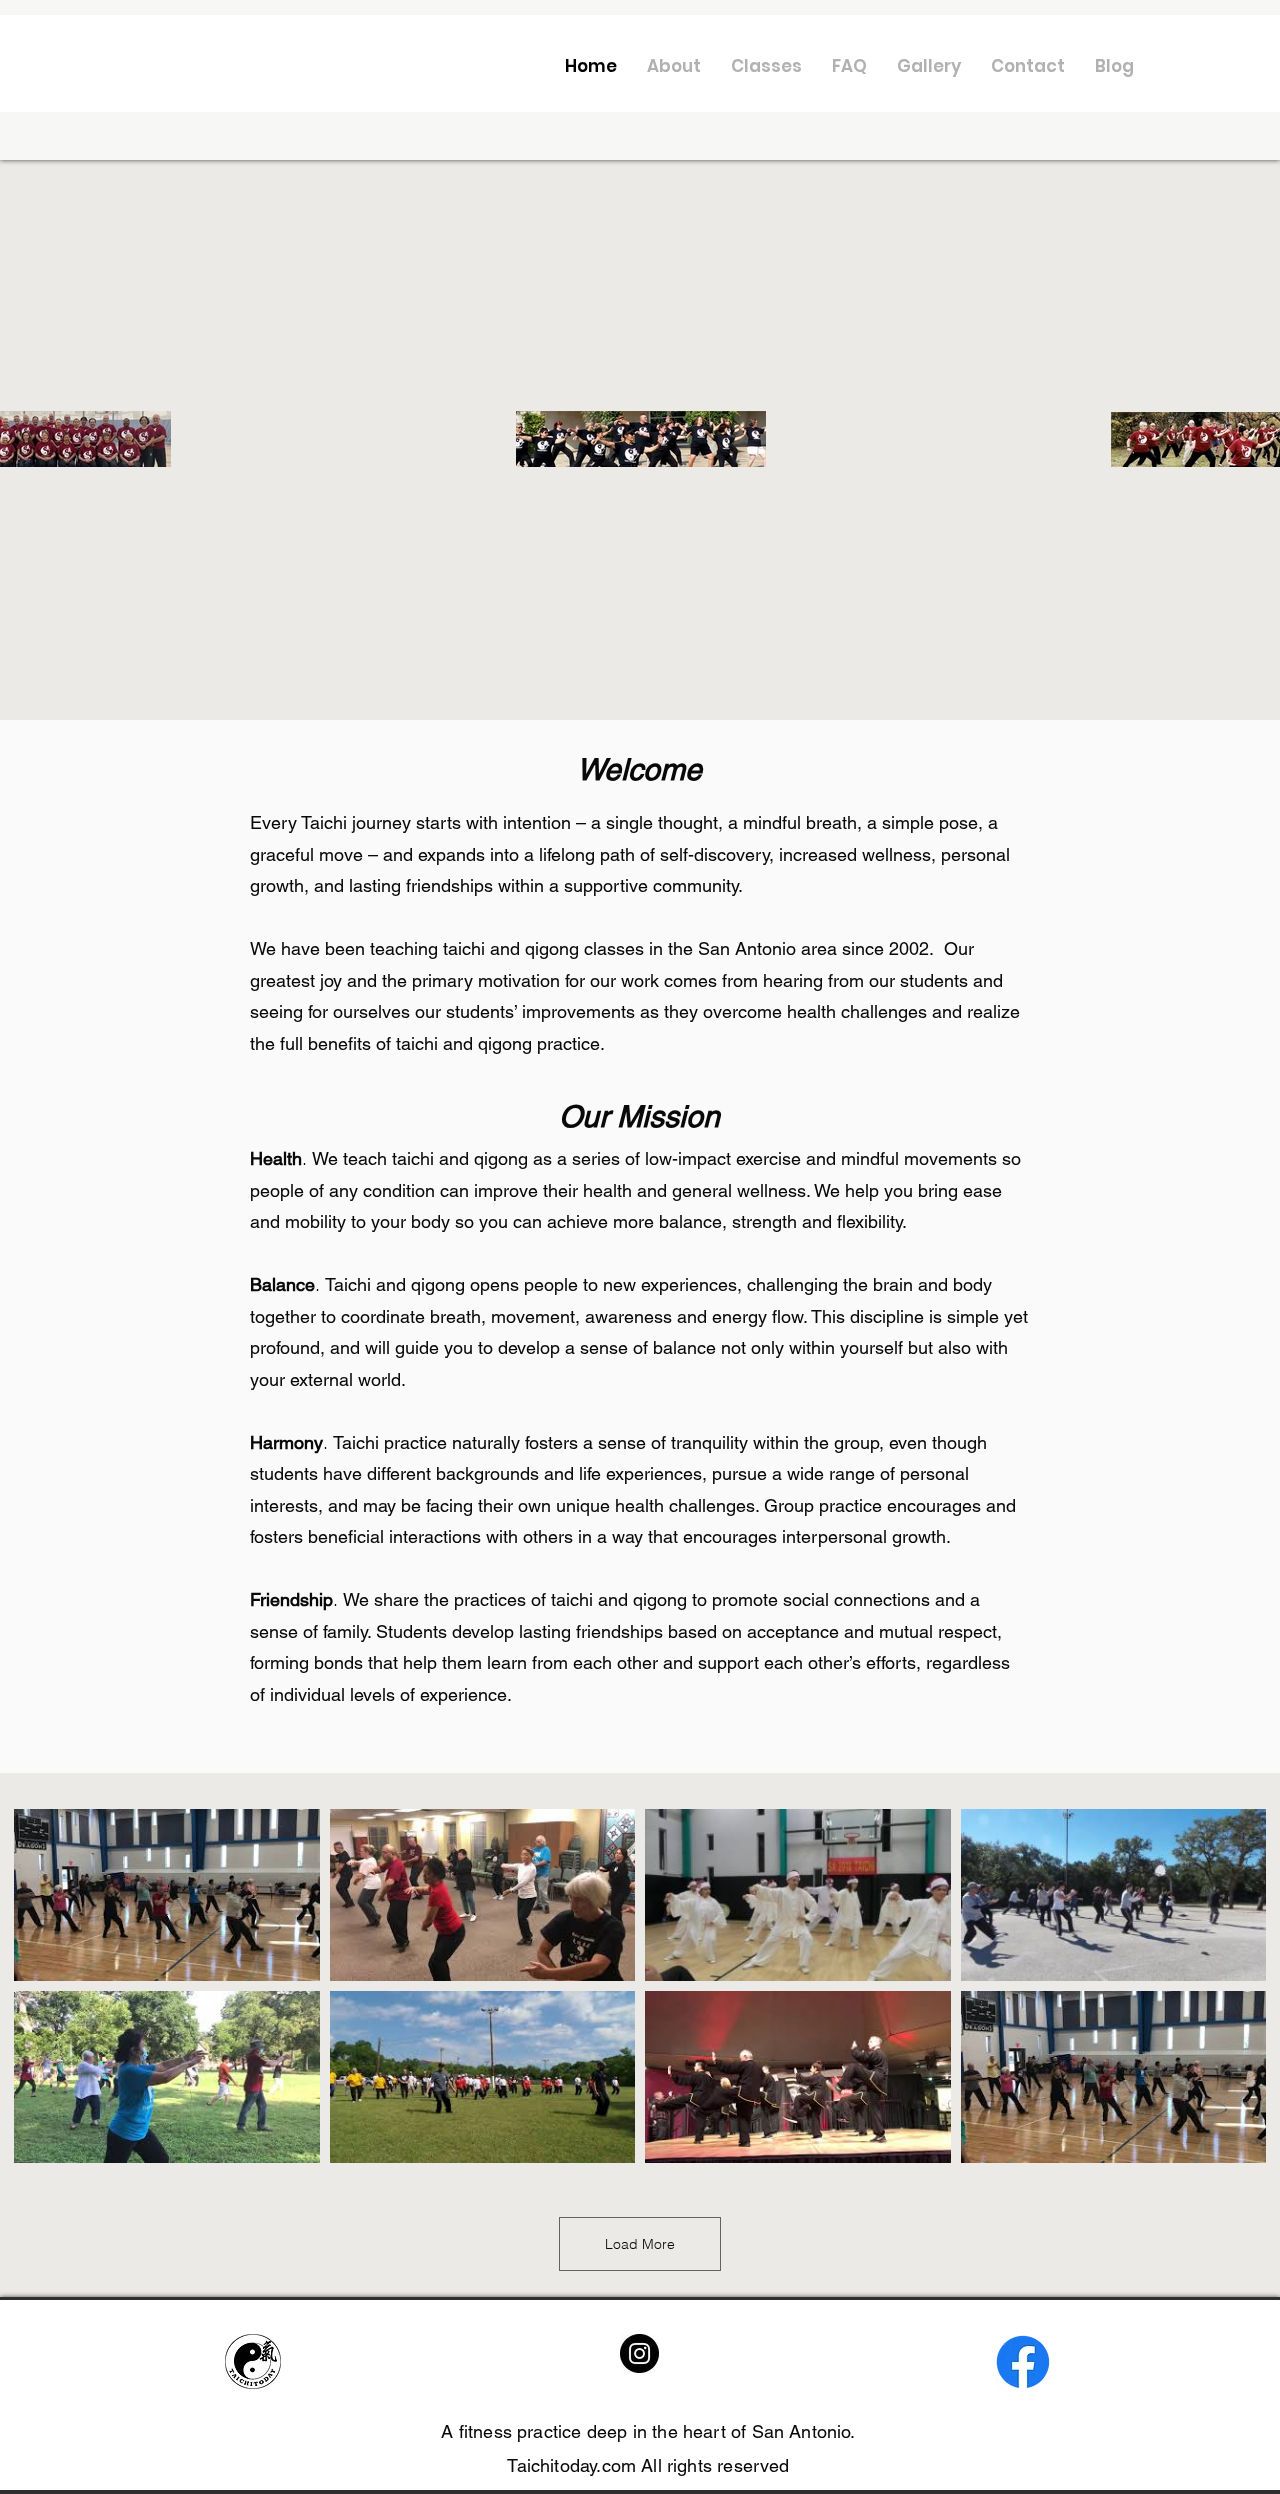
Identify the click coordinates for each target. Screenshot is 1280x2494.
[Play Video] (167, 1895)
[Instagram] (639, 2353)
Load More (640, 2244)
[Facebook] (1023, 2362)
